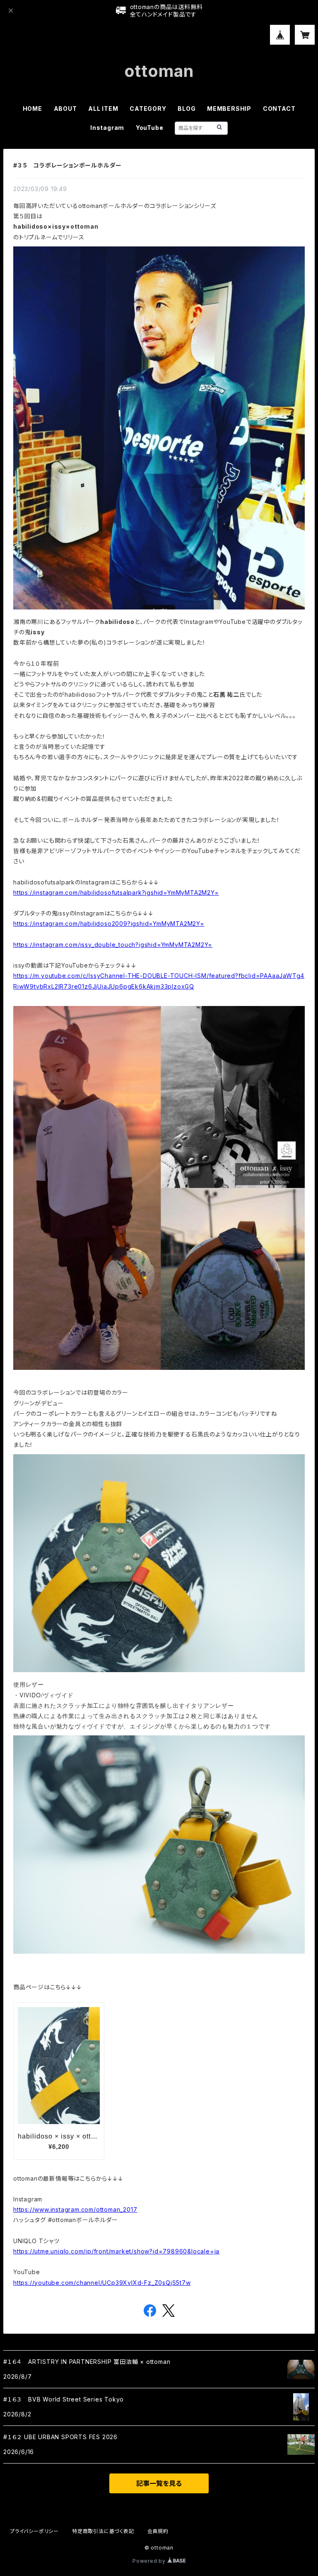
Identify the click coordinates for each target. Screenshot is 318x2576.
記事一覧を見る (159, 2483)
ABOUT (65, 109)
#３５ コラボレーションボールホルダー (67, 165)
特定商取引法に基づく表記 (103, 2531)
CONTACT (279, 109)
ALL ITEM (103, 109)
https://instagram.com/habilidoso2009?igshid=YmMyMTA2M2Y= (109, 924)
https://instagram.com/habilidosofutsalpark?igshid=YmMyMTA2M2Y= (116, 893)
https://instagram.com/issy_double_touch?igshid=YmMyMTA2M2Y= (113, 945)
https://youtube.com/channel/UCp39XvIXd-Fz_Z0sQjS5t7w (102, 2283)
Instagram (107, 128)
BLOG (187, 109)
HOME (33, 109)
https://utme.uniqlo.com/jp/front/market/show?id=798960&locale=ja (116, 2251)
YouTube (150, 128)
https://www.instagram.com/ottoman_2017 (75, 2209)
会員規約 (158, 2531)
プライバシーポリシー (34, 2531)
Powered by (150, 2561)
